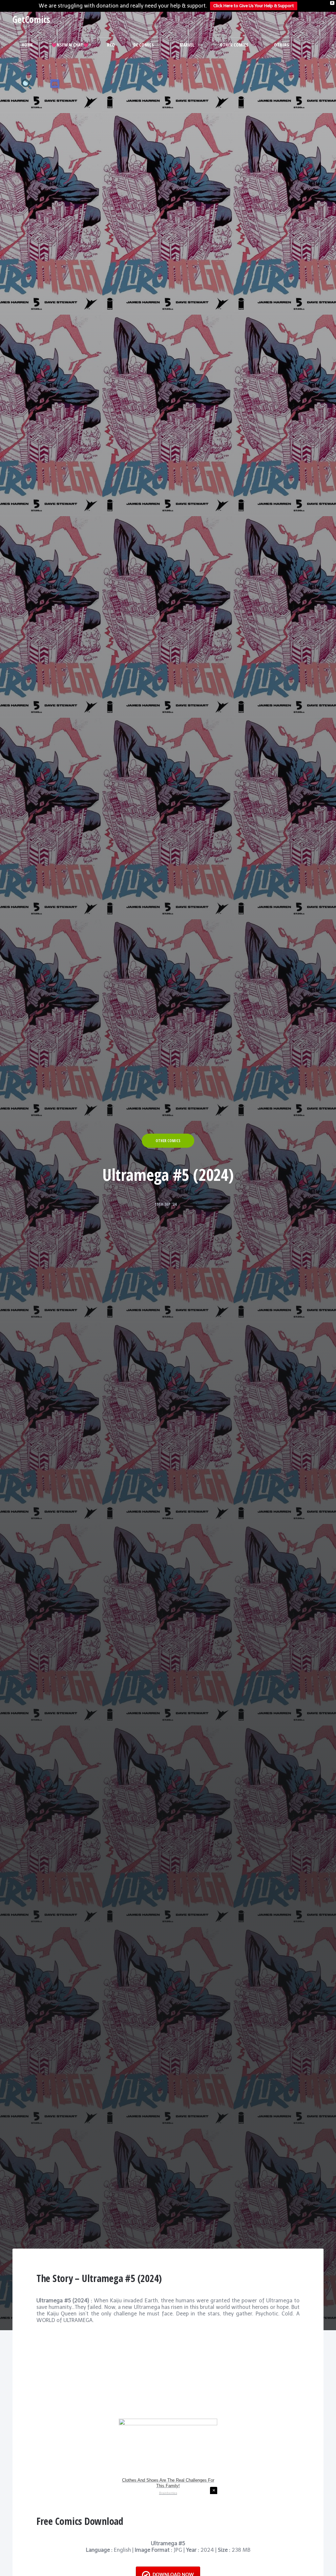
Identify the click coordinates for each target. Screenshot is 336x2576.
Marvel (187, 45)
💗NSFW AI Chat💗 (70, 45)
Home (27, 45)
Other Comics (234, 45)
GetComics (31, 19)
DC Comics (144, 45)
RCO (111, 45)
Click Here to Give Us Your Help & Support (254, 6)
